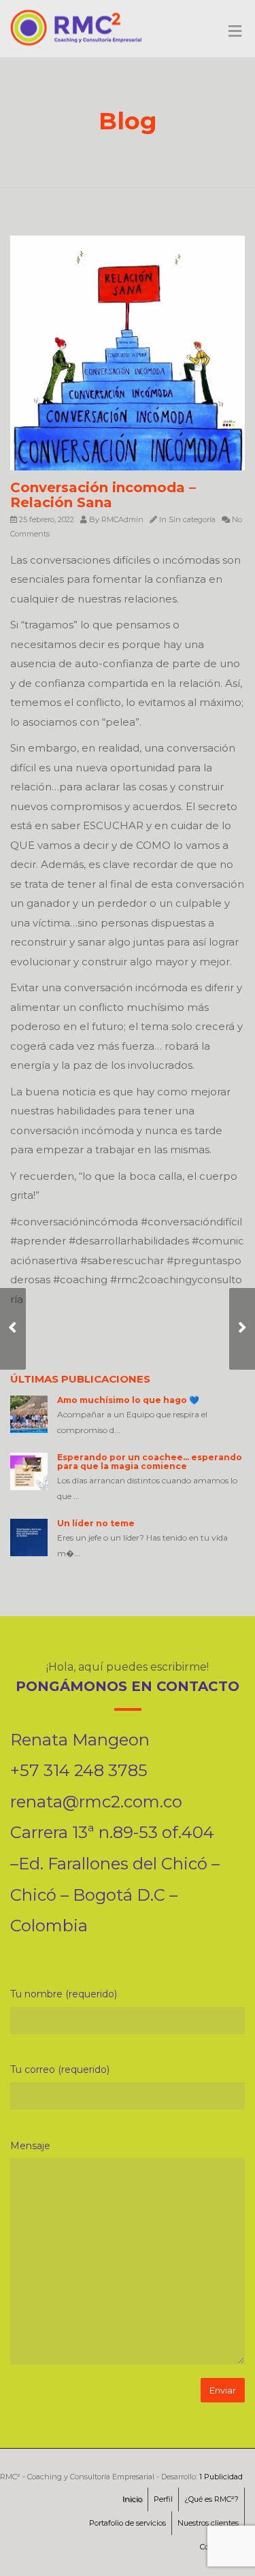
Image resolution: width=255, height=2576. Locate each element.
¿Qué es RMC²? (211, 2499)
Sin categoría (192, 519)
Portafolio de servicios (128, 2523)
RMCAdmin (122, 519)
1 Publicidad (221, 2477)
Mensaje (30, 2146)
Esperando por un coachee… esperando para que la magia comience (150, 1462)
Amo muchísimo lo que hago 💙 (128, 1400)
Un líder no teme (96, 1523)
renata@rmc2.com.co (96, 1802)
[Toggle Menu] (235, 32)
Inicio (132, 2499)
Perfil (163, 2499)
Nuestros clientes (208, 2523)
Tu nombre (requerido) (64, 1994)
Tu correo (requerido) (60, 2070)
